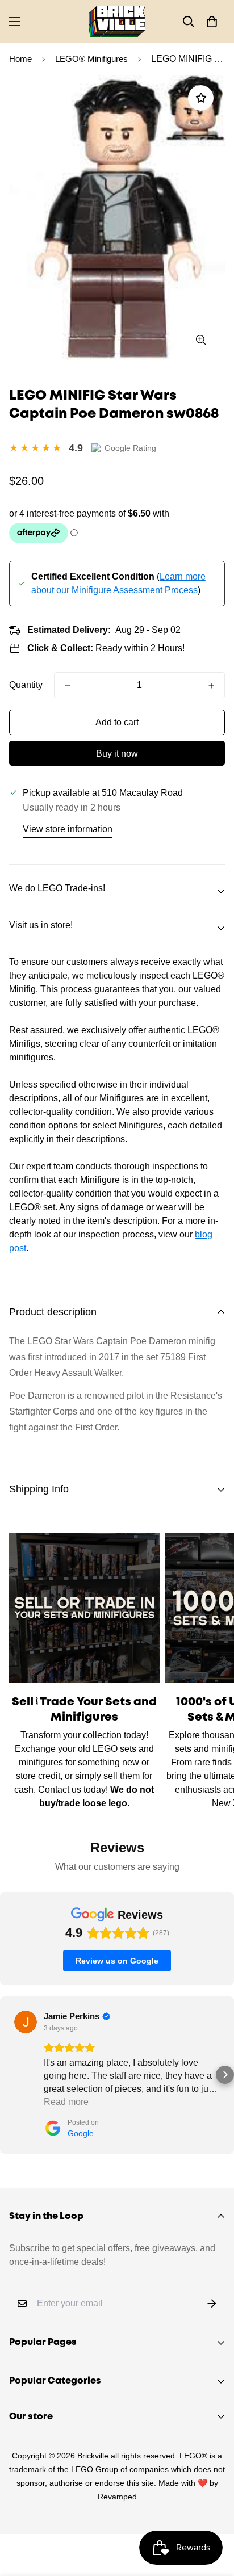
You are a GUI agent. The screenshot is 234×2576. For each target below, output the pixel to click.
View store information (68, 829)
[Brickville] (117, 22)
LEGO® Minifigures (91, 59)
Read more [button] (66, 2102)
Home (20, 59)
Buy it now (117, 754)
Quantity (26, 685)
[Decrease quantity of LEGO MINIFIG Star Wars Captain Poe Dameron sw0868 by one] (68, 686)
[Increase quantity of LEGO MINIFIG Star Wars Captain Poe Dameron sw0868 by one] (211, 686)
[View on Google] (26, 2022)
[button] (212, 22)
